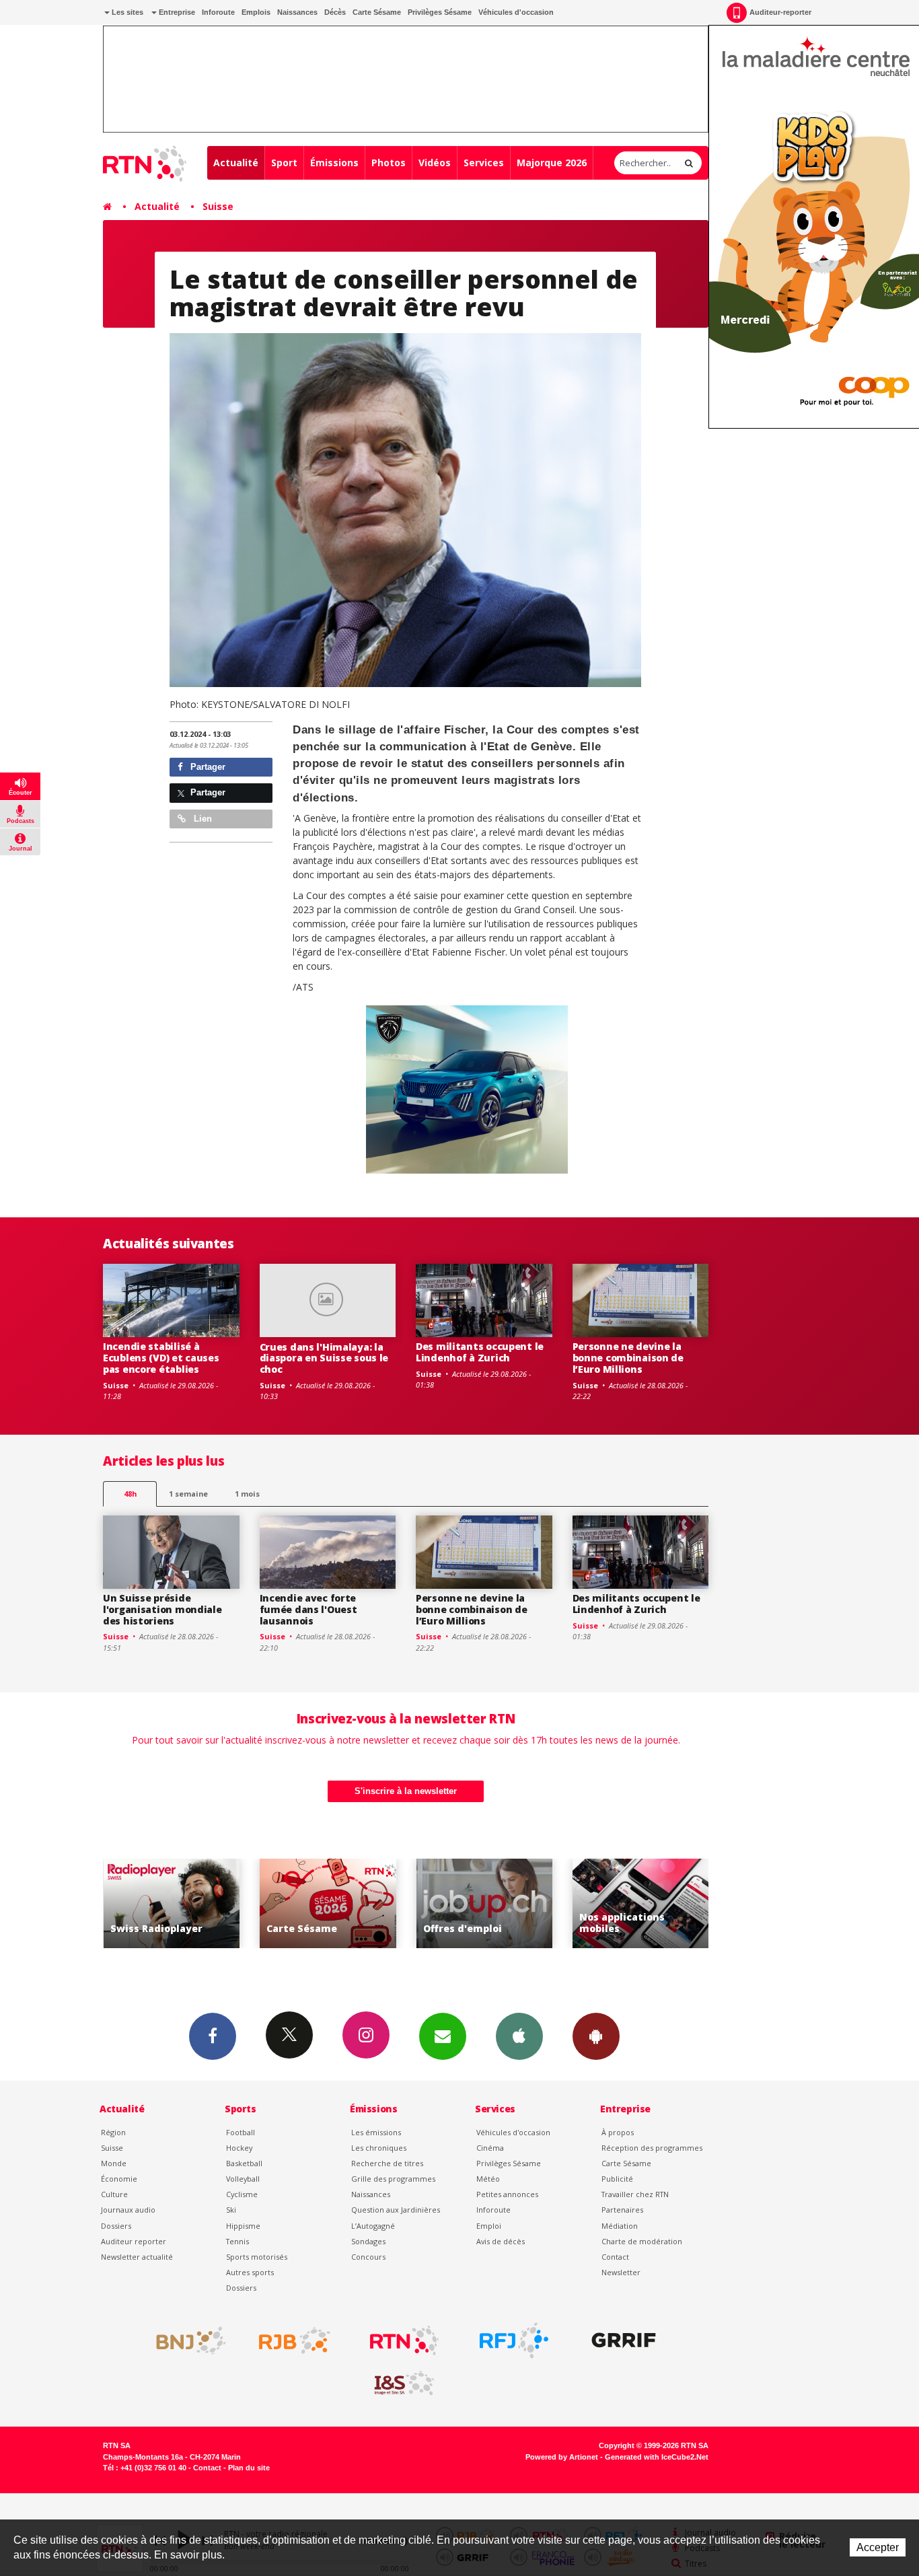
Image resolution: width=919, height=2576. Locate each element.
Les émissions (376, 2132)
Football (241, 2132)
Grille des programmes (393, 2179)
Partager (207, 767)
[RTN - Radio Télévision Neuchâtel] (404, 2340)
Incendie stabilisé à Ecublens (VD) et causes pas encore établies (161, 1358)
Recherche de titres (387, 2163)
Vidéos (435, 163)
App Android (596, 2036)
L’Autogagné (373, 2226)
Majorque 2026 (552, 163)
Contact (615, 2257)
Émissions (334, 163)
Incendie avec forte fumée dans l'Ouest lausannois (308, 1609)
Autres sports (250, 2272)
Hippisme (243, 2226)
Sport (284, 163)
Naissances (297, 12)
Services (484, 163)
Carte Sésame (377, 12)
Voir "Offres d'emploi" (485, 1903)
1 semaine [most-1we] (188, 1494)
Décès (335, 12)
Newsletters (443, 2036)
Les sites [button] (126, 12)
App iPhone (519, 2036)
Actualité (236, 163)
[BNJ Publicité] (185, 2340)
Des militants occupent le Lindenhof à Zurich (480, 1352)
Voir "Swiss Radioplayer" (172, 1903)
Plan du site (249, 2468)
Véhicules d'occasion (516, 12)
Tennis (237, 2241)
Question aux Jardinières (396, 2210)
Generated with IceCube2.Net (657, 2457)
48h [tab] (130, 1494)
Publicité (617, 2179)
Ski (231, 2210)
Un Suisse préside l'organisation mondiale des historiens (162, 1609)
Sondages (368, 2241)
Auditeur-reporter (780, 12)
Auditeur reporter (134, 2241)
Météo (488, 2179)
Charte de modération (642, 2241)
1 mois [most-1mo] (247, 1494)
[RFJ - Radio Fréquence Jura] (514, 2340)
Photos (389, 163)
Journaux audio (128, 2210)
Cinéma (490, 2148)
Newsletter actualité (137, 2257)
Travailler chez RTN (635, 2194)
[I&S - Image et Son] (404, 2384)
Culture (114, 2194)
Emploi (489, 2226)
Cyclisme (242, 2194)
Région (113, 2132)
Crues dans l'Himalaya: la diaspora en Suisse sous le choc (324, 1358)
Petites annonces (507, 2194)
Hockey (239, 2148)
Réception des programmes (652, 2148)
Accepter (878, 2547)
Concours (368, 2257)
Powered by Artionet (562, 2457)
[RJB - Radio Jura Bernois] (295, 2340)
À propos (618, 2132)
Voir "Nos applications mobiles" (641, 1903)
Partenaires (622, 2210)
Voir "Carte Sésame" (328, 1903)
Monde (114, 2163)
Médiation (620, 2226)
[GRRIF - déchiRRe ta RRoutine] (624, 2340)
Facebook (213, 2036)
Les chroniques (379, 2148)
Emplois (256, 12)
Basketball (244, 2163)
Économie (119, 2179)
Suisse (218, 206)
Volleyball (243, 2179)
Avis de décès (501, 2241)
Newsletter (621, 2272)
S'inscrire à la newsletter (406, 1791)
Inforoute (218, 12)
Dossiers (116, 2226)
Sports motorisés (257, 2257)
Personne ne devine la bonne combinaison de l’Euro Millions (628, 1358)
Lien (201, 819)
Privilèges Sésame (440, 12)
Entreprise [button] (176, 12)
